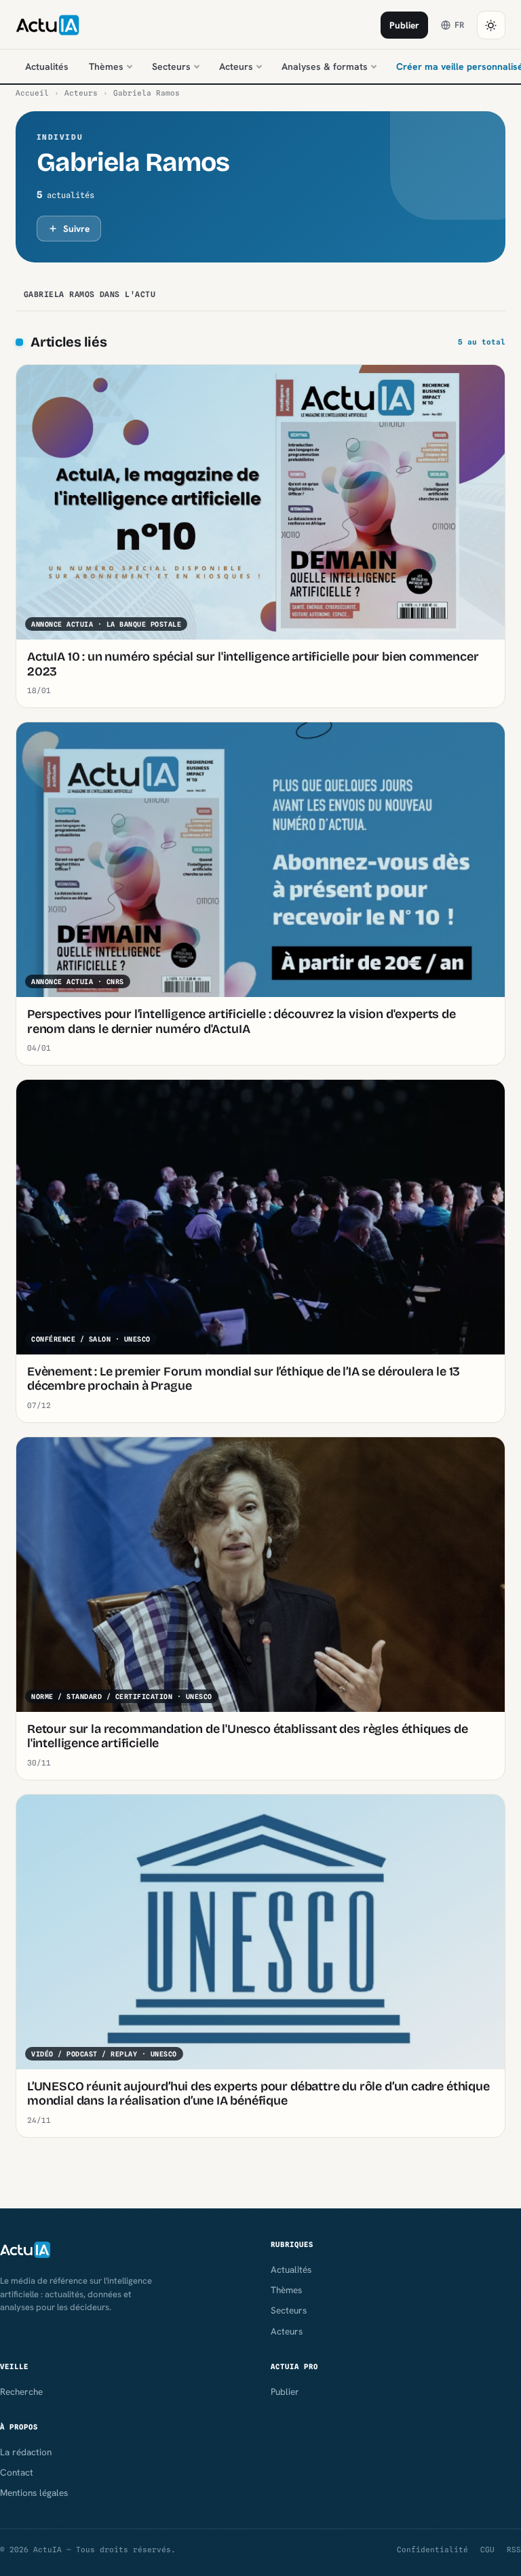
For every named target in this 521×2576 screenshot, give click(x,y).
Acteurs (236, 66)
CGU (487, 2550)
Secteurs (171, 66)
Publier (404, 25)
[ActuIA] (47, 25)
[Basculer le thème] (491, 25)
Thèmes (106, 66)
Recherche (21, 2392)
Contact (17, 2472)
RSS (514, 2550)
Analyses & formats (325, 66)
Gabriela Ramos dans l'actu (90, 294)
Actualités (47, 66)
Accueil (32, 93)
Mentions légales (34, 2493)
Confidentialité (432, 2550)
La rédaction (26, 2452)
